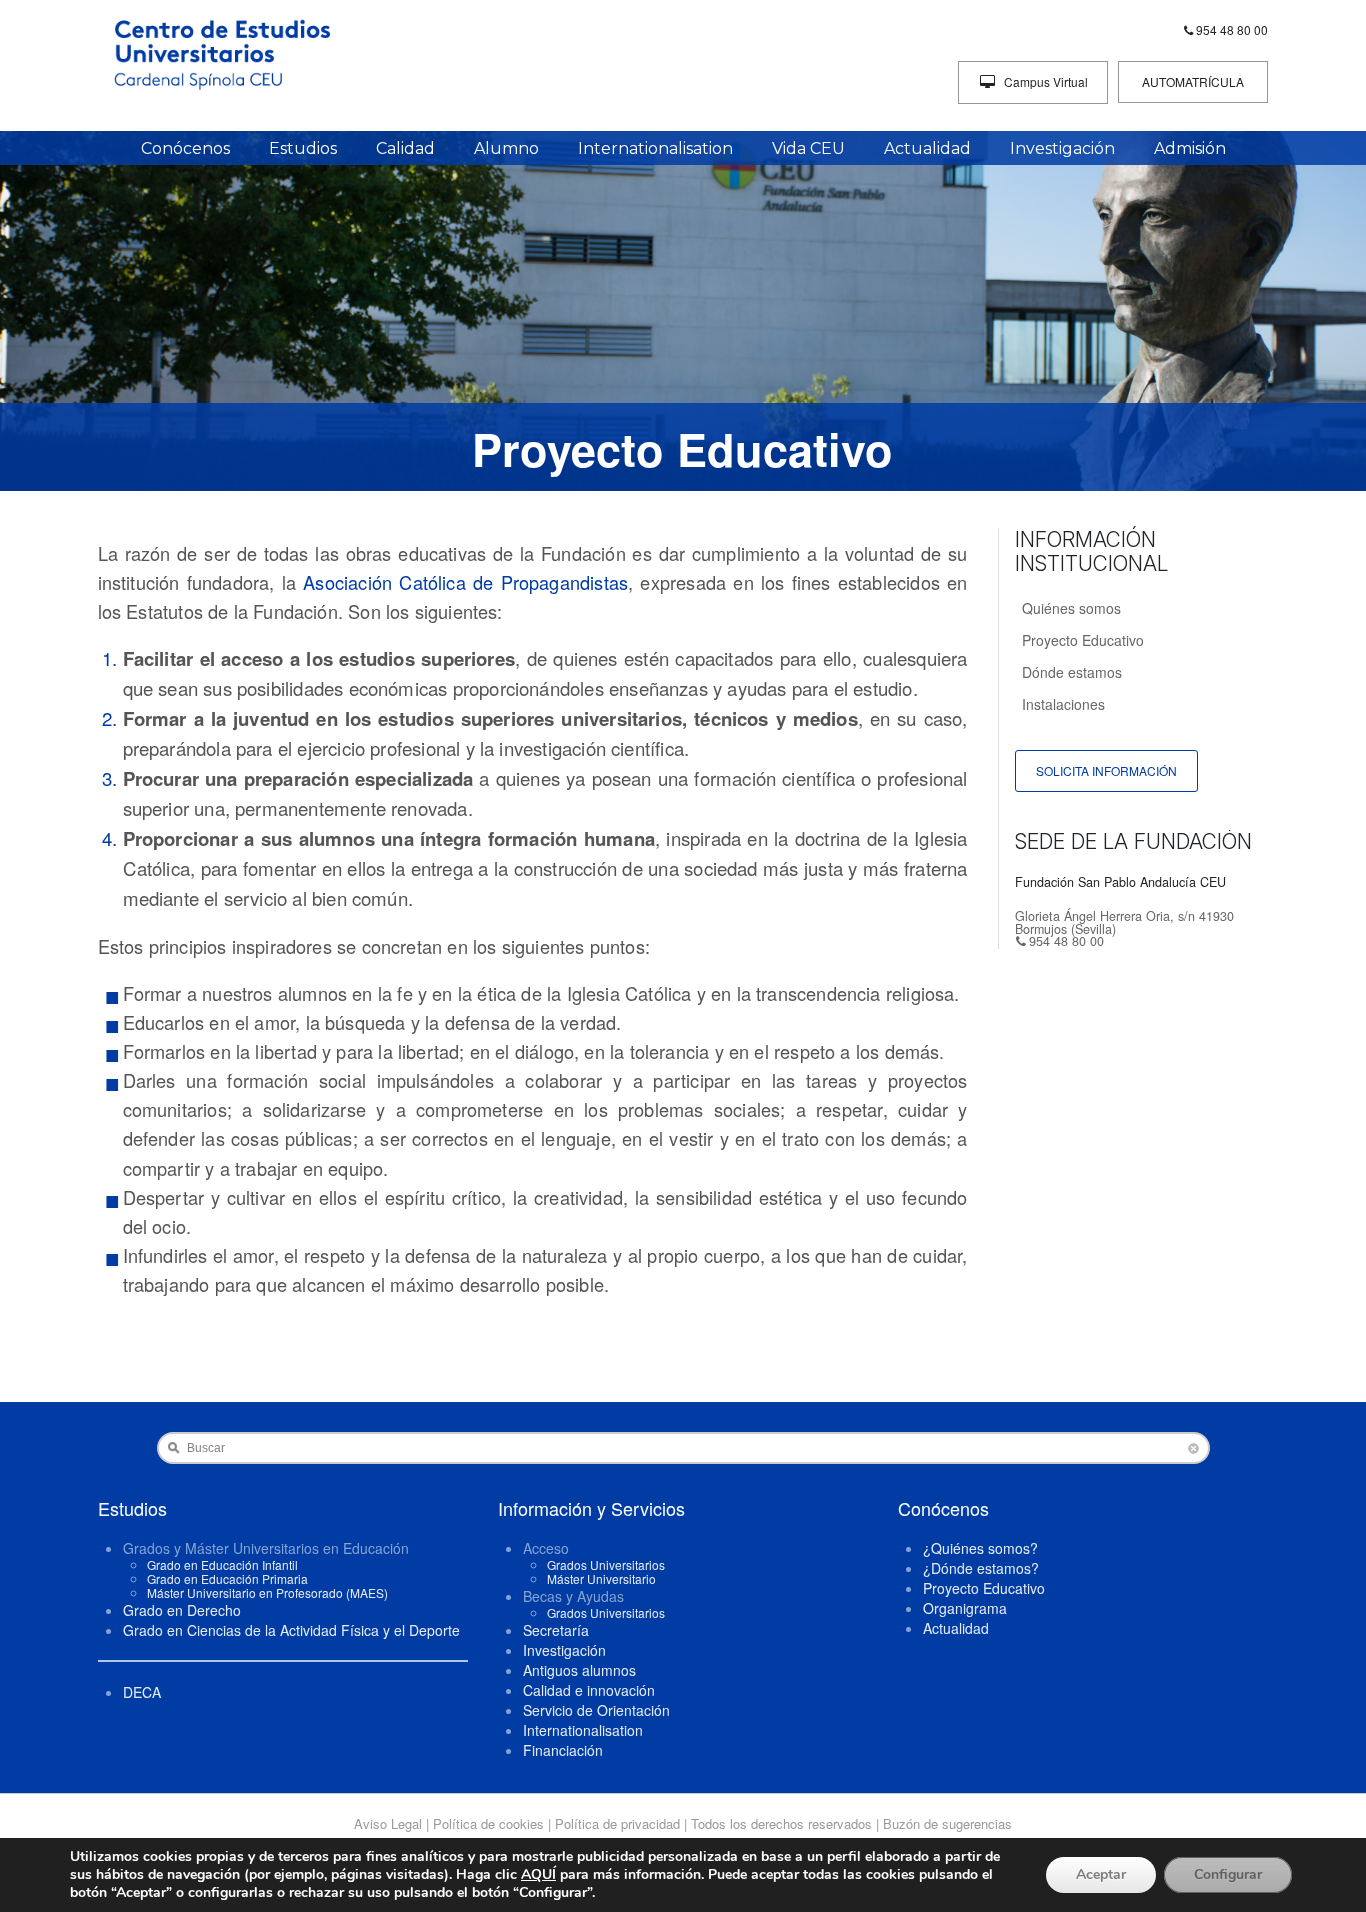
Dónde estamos (1072, 672)
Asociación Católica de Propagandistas (465, 582)
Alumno (506, 148)
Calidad (405, 148)
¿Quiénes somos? (980, 1548)
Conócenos (185, 148)
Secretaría (556, 1630)
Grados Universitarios (606, 1564)
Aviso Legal (388, 1823)
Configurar (1228, 1874)
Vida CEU (808, 148)
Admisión (1190, 148)
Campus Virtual (1044, 81)
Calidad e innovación (589, 1690)
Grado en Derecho (182, 1610)
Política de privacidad (617, 1823)
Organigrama (965, 1608)
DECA (142, 1692)
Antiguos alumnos (579, 1670)
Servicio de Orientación (596, 1710)
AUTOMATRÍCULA (1193, 81)
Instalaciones (1063, 704)
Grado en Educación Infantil (222, 1564)
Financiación (563, 1750)
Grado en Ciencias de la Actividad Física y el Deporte (291, 1630)
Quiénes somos (1071, 608)
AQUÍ (538, 1874)
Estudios (303, 148)
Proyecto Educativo (1083, 640)
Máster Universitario (601, 1578)
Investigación (1062, 148)
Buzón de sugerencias (947, 1823)
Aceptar (1101, 1874)
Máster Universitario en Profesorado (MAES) (267, 1592)
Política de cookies (488, 1823)
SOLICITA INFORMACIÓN (1106, 770)
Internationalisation (655, 148)
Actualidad (927, 148)
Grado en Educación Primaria (227, 1578)
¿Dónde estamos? (981, 1568)
